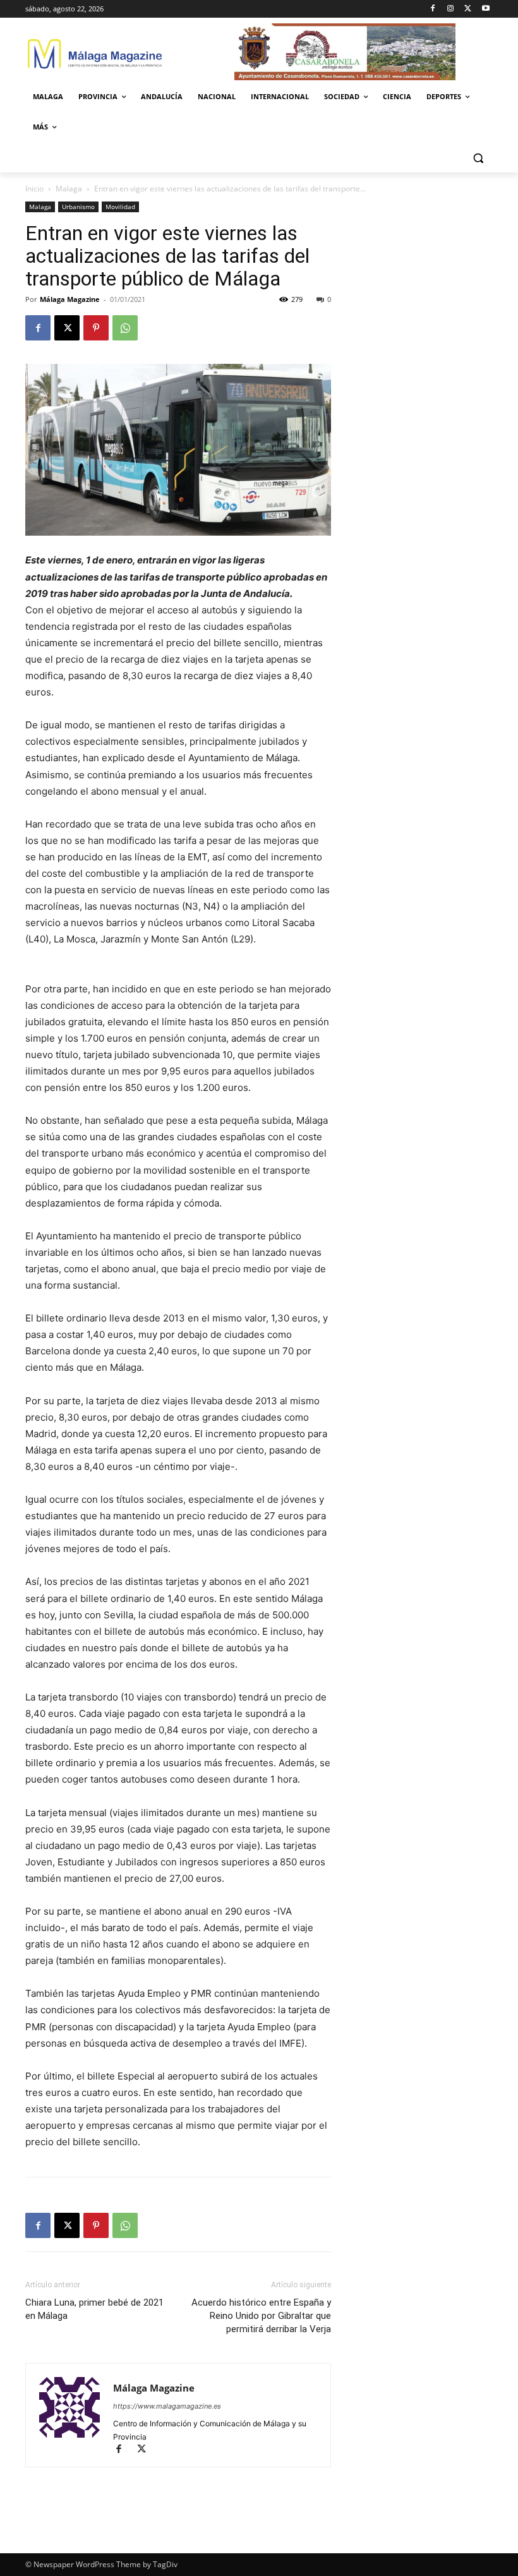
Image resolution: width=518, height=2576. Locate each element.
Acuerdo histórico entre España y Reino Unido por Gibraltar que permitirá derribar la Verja (261, 2316)
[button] (478, 158)
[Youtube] (485, 9)
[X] (468, 9)
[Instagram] (451, 9)
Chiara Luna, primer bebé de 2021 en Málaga (94, 2309)
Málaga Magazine (70, 299)
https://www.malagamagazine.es (167, 2406)
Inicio (34, 189)
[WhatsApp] (125, 328)
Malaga (69, 189)
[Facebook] (433, 9)
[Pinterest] (96, 328)
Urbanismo (78, 207)
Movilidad (120, 207)
